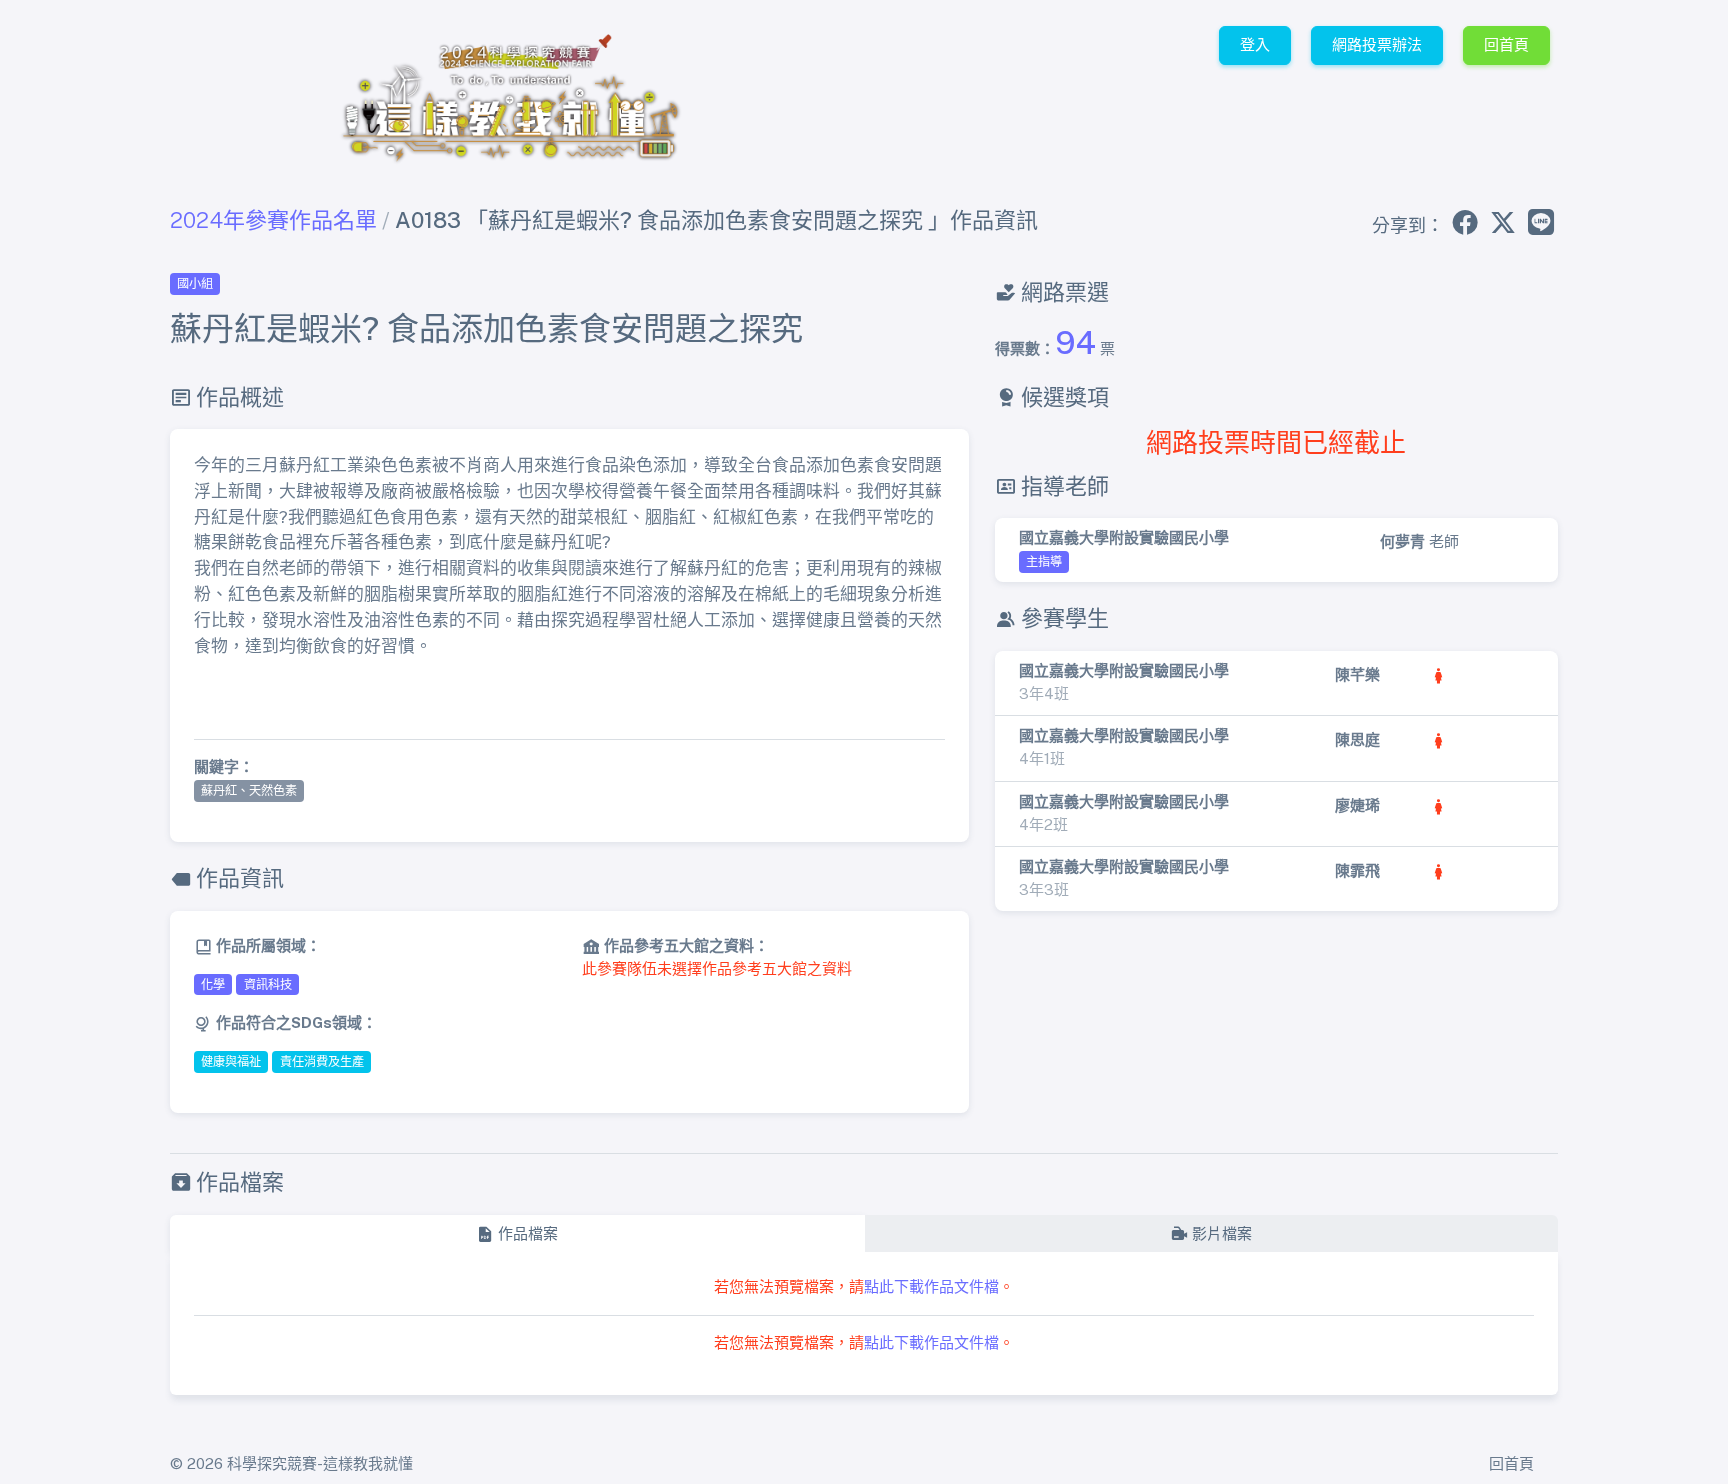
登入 (1255, 44)
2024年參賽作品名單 (273, 220)
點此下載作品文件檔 (931, 1286)
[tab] (517, 1234)
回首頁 (1506, 44)
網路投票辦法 (1377, 44)
